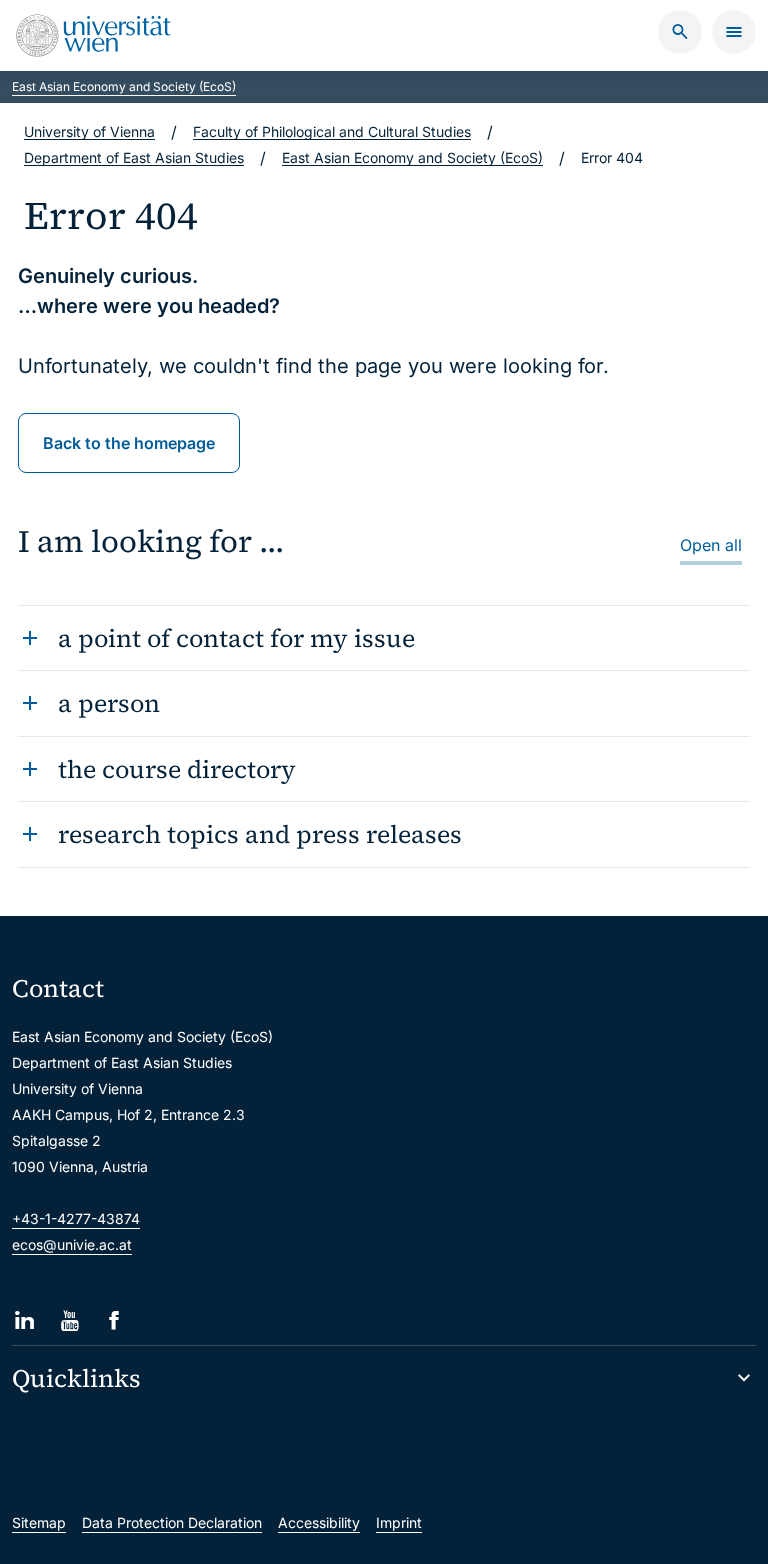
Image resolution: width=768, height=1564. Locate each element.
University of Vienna (89, 131)
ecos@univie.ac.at (72, 1244)
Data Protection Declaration (172, 1522)
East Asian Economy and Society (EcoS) (124, 86)
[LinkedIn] (24, 1320)
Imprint (399, 1522)
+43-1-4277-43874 (76, 1218)
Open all (711, 545)
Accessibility (319, 1522)
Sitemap (39, 1522)
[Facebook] (114, 1320)
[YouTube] (69, 1320)
